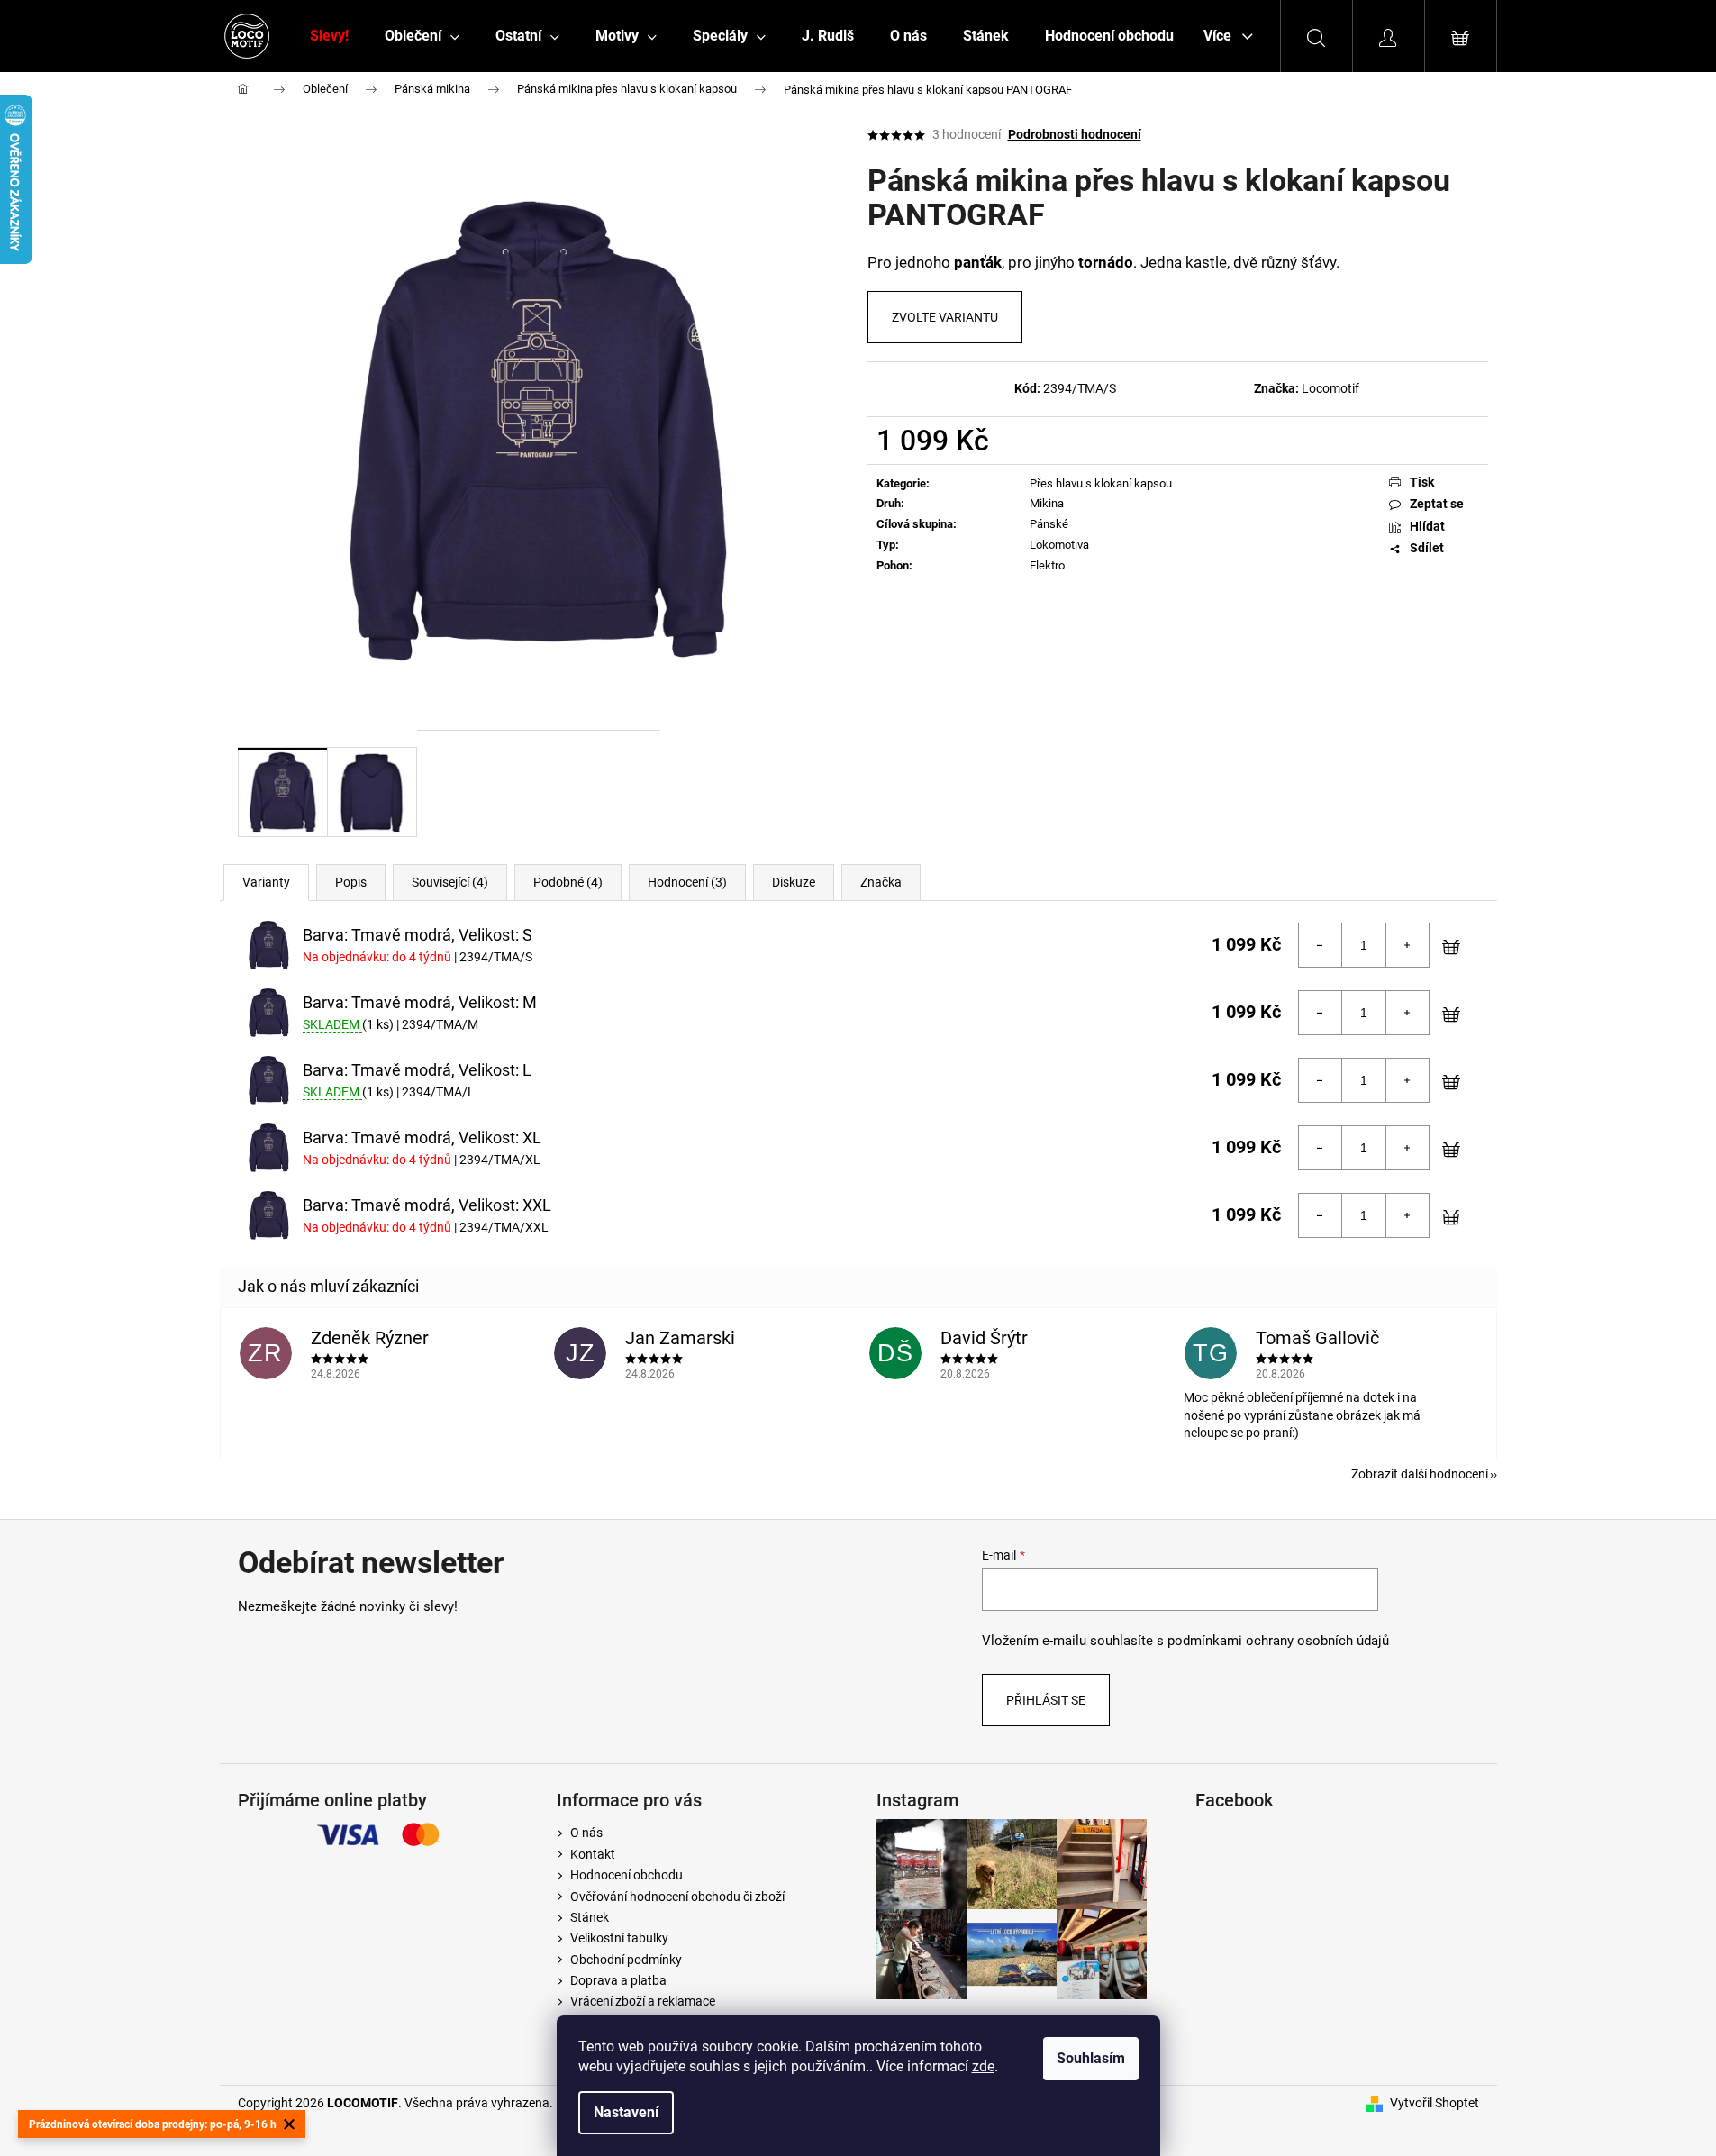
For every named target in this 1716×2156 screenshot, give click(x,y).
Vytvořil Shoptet (1435, 2103)
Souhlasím (1091, 2058)
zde (983, 2066)
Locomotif (1330, 388)
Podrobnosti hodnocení (1075, 134)
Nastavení (626, 2112)
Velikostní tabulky (619, 1938)
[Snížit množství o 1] (1321, 945)
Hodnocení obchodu (626, 1875)
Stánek (590, 1917)
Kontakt (593, 1854)
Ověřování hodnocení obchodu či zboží (677, 1897)
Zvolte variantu (945, 317)
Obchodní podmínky (626, 1960)
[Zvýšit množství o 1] (1407, 945)
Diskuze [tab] (794, 882)
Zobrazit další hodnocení (1420, 1474)
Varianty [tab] (266, 882)
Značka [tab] (881, 882)
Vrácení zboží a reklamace (643, 2001)
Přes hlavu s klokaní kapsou (1101, 483)
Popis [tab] (351, 882)
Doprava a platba (618, 1980)
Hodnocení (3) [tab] (687, 882)
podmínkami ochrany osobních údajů (1278, 1641)
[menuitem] (329, 36)
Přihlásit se (1046, 1700)
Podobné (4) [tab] (568, 882)
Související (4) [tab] (450, 882)
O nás (586, 1833)
